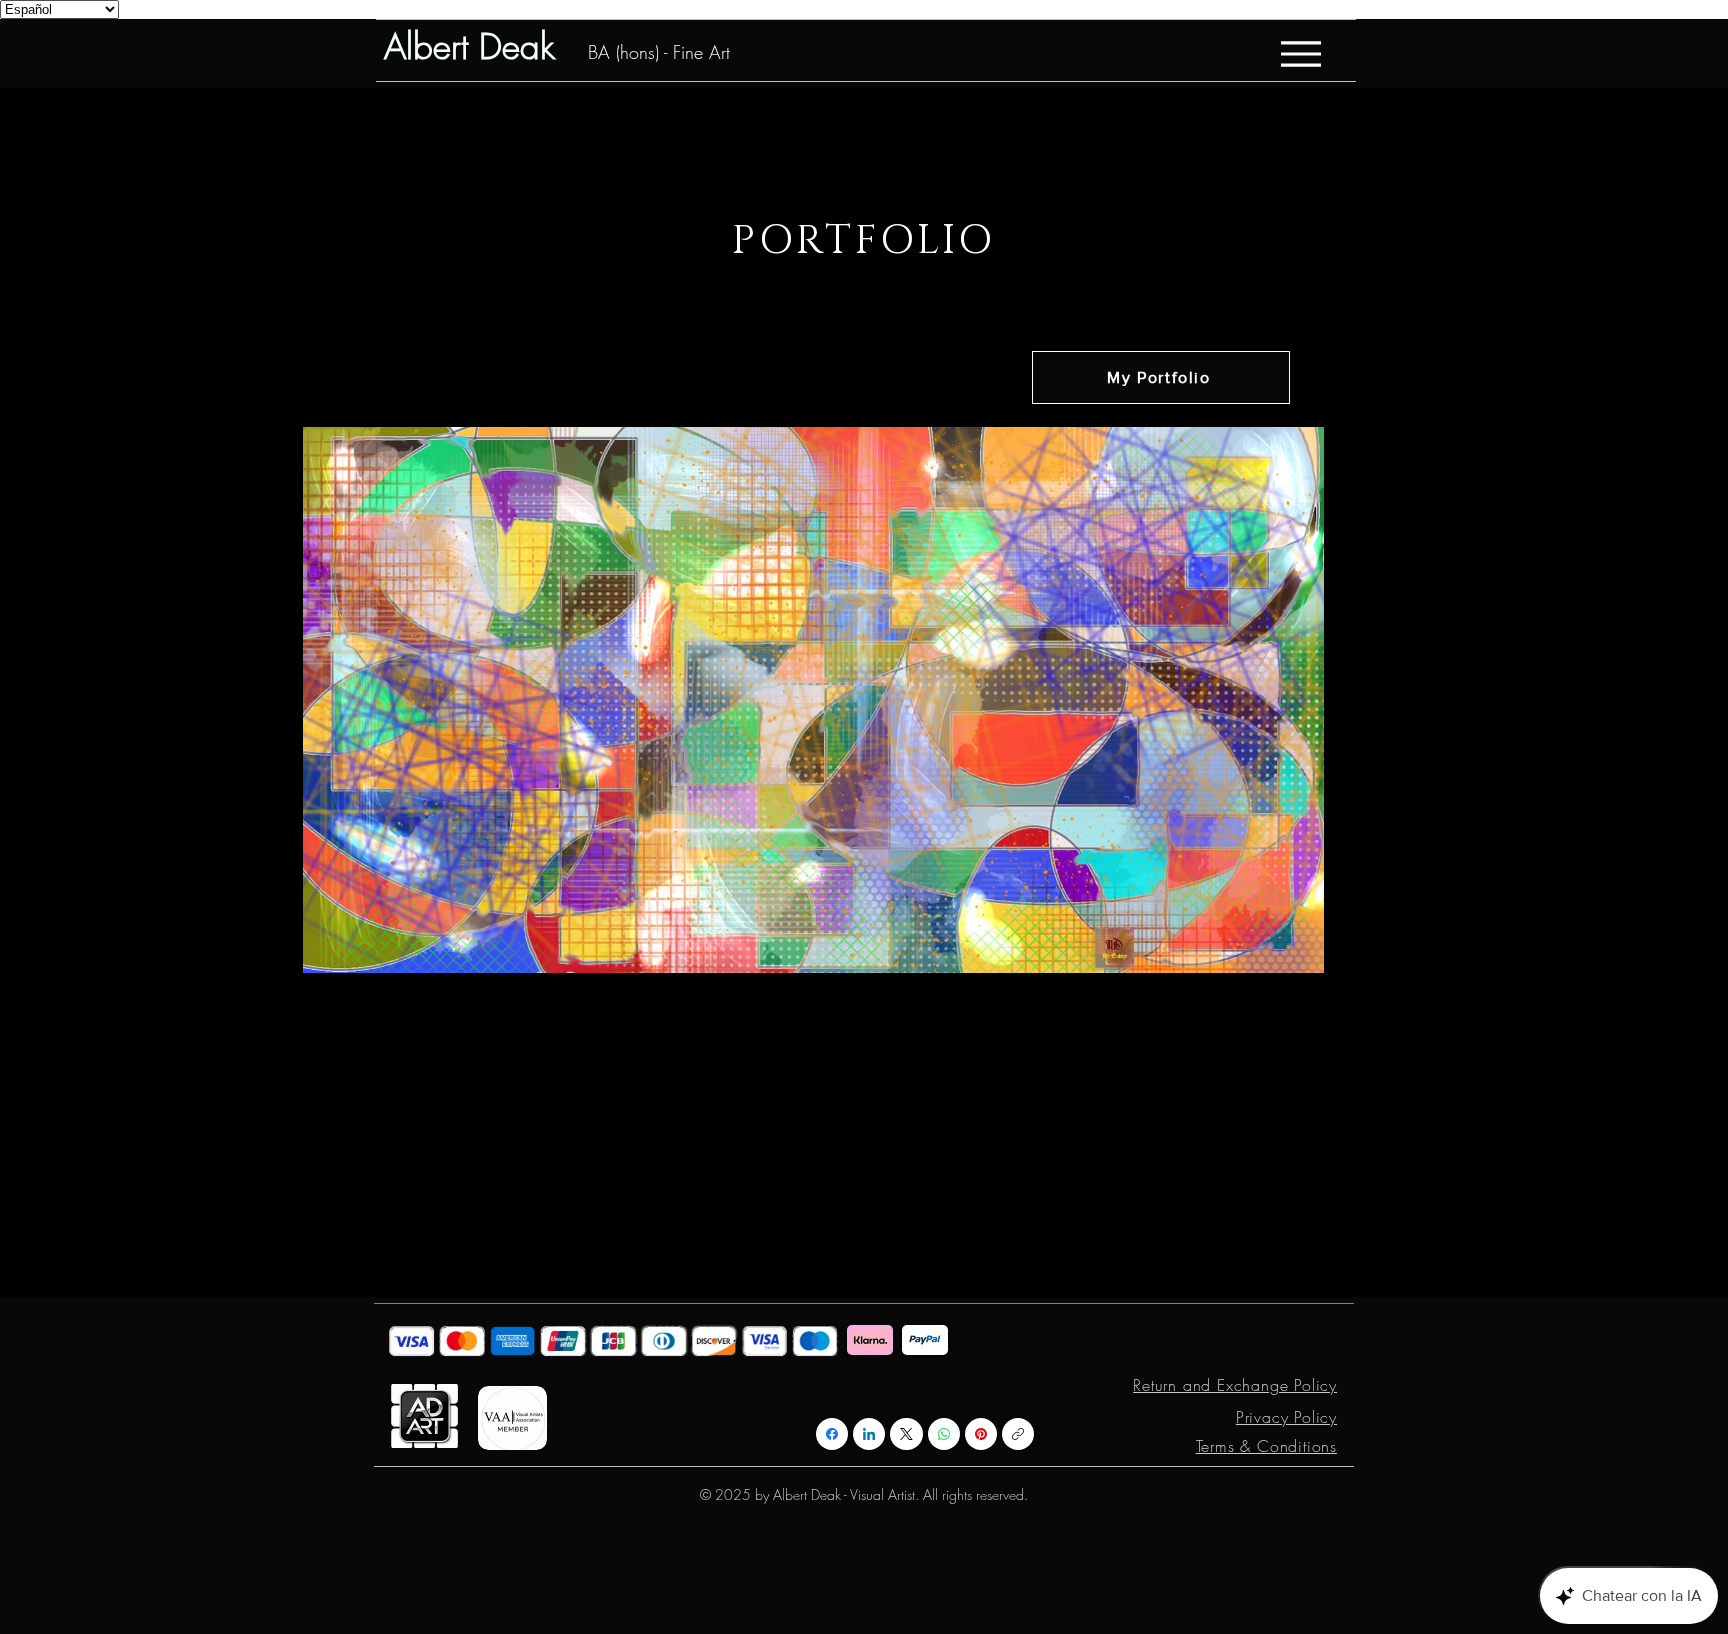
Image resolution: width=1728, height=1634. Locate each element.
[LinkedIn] (869, 1434)
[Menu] (1300, 53)
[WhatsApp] (944, 1434)
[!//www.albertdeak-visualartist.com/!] (1018, 1434)
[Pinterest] (981, 1434)
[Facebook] (832, 1434)
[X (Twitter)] (906, 1434)
